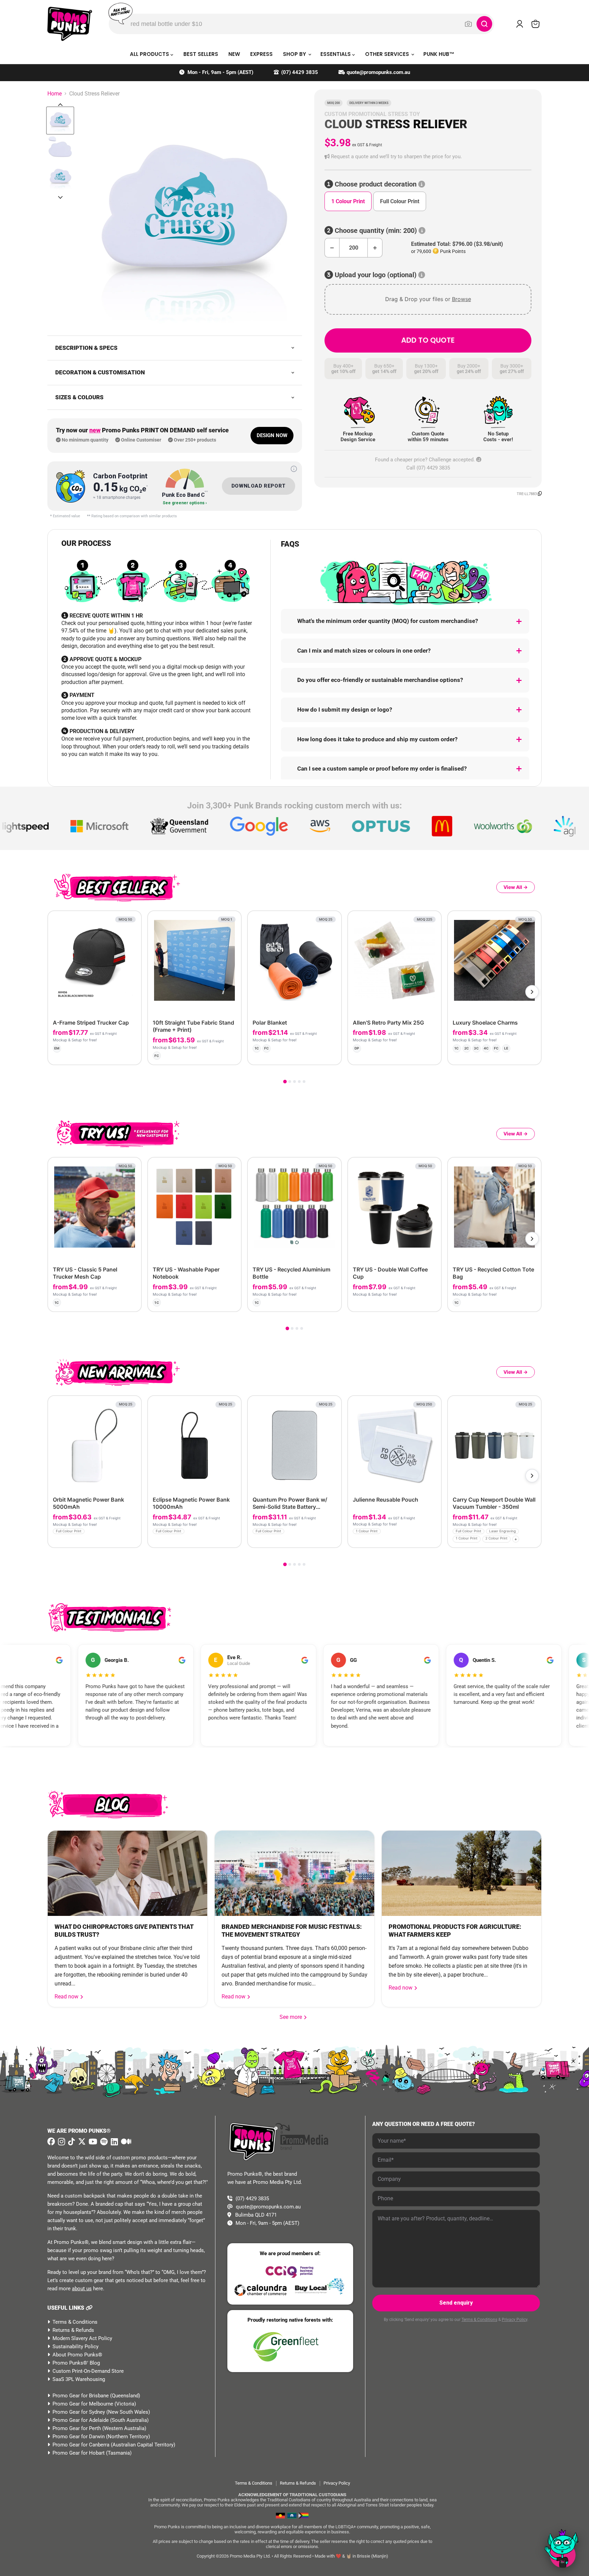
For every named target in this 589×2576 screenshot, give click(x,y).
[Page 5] (304, 1082)
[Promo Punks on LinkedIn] (114, 2142)
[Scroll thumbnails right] (60, 197)
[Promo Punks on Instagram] (61, 2142)
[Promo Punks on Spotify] (103, 2142)
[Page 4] (299, 1082)
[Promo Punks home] (70, 24)
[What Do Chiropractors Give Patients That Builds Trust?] (127, 1873)
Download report (259, 486)
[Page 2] (290, 1082)
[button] (428, 157)
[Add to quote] (130, 1054)
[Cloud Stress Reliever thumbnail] (60, 121)
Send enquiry (456, 2303)
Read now (67, 1997)
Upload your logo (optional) (376, 275)
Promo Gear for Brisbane (81, 2396)
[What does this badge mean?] (294, 469)
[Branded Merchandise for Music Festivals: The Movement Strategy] (294, 1873)
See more (293, 2017)
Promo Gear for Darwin (79, 2437)
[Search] (484, 24)
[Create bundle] (113, 1054)
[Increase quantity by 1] (375, 248)
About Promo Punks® (77, 2355)
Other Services (388, 54)
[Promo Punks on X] (81, 2142)
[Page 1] (285, 1082)
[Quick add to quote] (134, 1540)
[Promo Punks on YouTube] (92, 2142)
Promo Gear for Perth (77, 2428)
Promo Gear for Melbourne (83, 2404)
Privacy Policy (515, 2320)
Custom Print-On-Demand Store (88, 2371)
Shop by (295, 54)
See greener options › (185, 503)
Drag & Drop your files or (428, 299)
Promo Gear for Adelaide (81, 2420)
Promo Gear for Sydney (79, 2412)
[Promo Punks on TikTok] (71, 2142)
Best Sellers (201, 54)
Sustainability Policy (75, 2347)
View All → (516, 887)
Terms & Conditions (75, 2322)
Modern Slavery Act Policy (82, 2338)
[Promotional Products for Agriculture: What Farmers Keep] (462, 1873)
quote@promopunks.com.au (378, 72)
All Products (150, 54)
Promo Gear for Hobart (79, 2453)
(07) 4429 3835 (300, 72)
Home (55, 94)
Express (261, 54)
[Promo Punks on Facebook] (51, 2142)
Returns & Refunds (73, 2330)
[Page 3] (294, 1082)
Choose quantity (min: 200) (376, 231)
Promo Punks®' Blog (76, 2363)
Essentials (336, 54)
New (234, 54)
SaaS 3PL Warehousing (79, 2379)
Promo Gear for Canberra (81, 2445)
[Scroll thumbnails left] (60, 105)
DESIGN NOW (272, 435)
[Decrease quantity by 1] (332, 248)
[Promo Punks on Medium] (125, 2142)
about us (82, 2289)
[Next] (532, 992)
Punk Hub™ (439, 54)
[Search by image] (468, 24)
